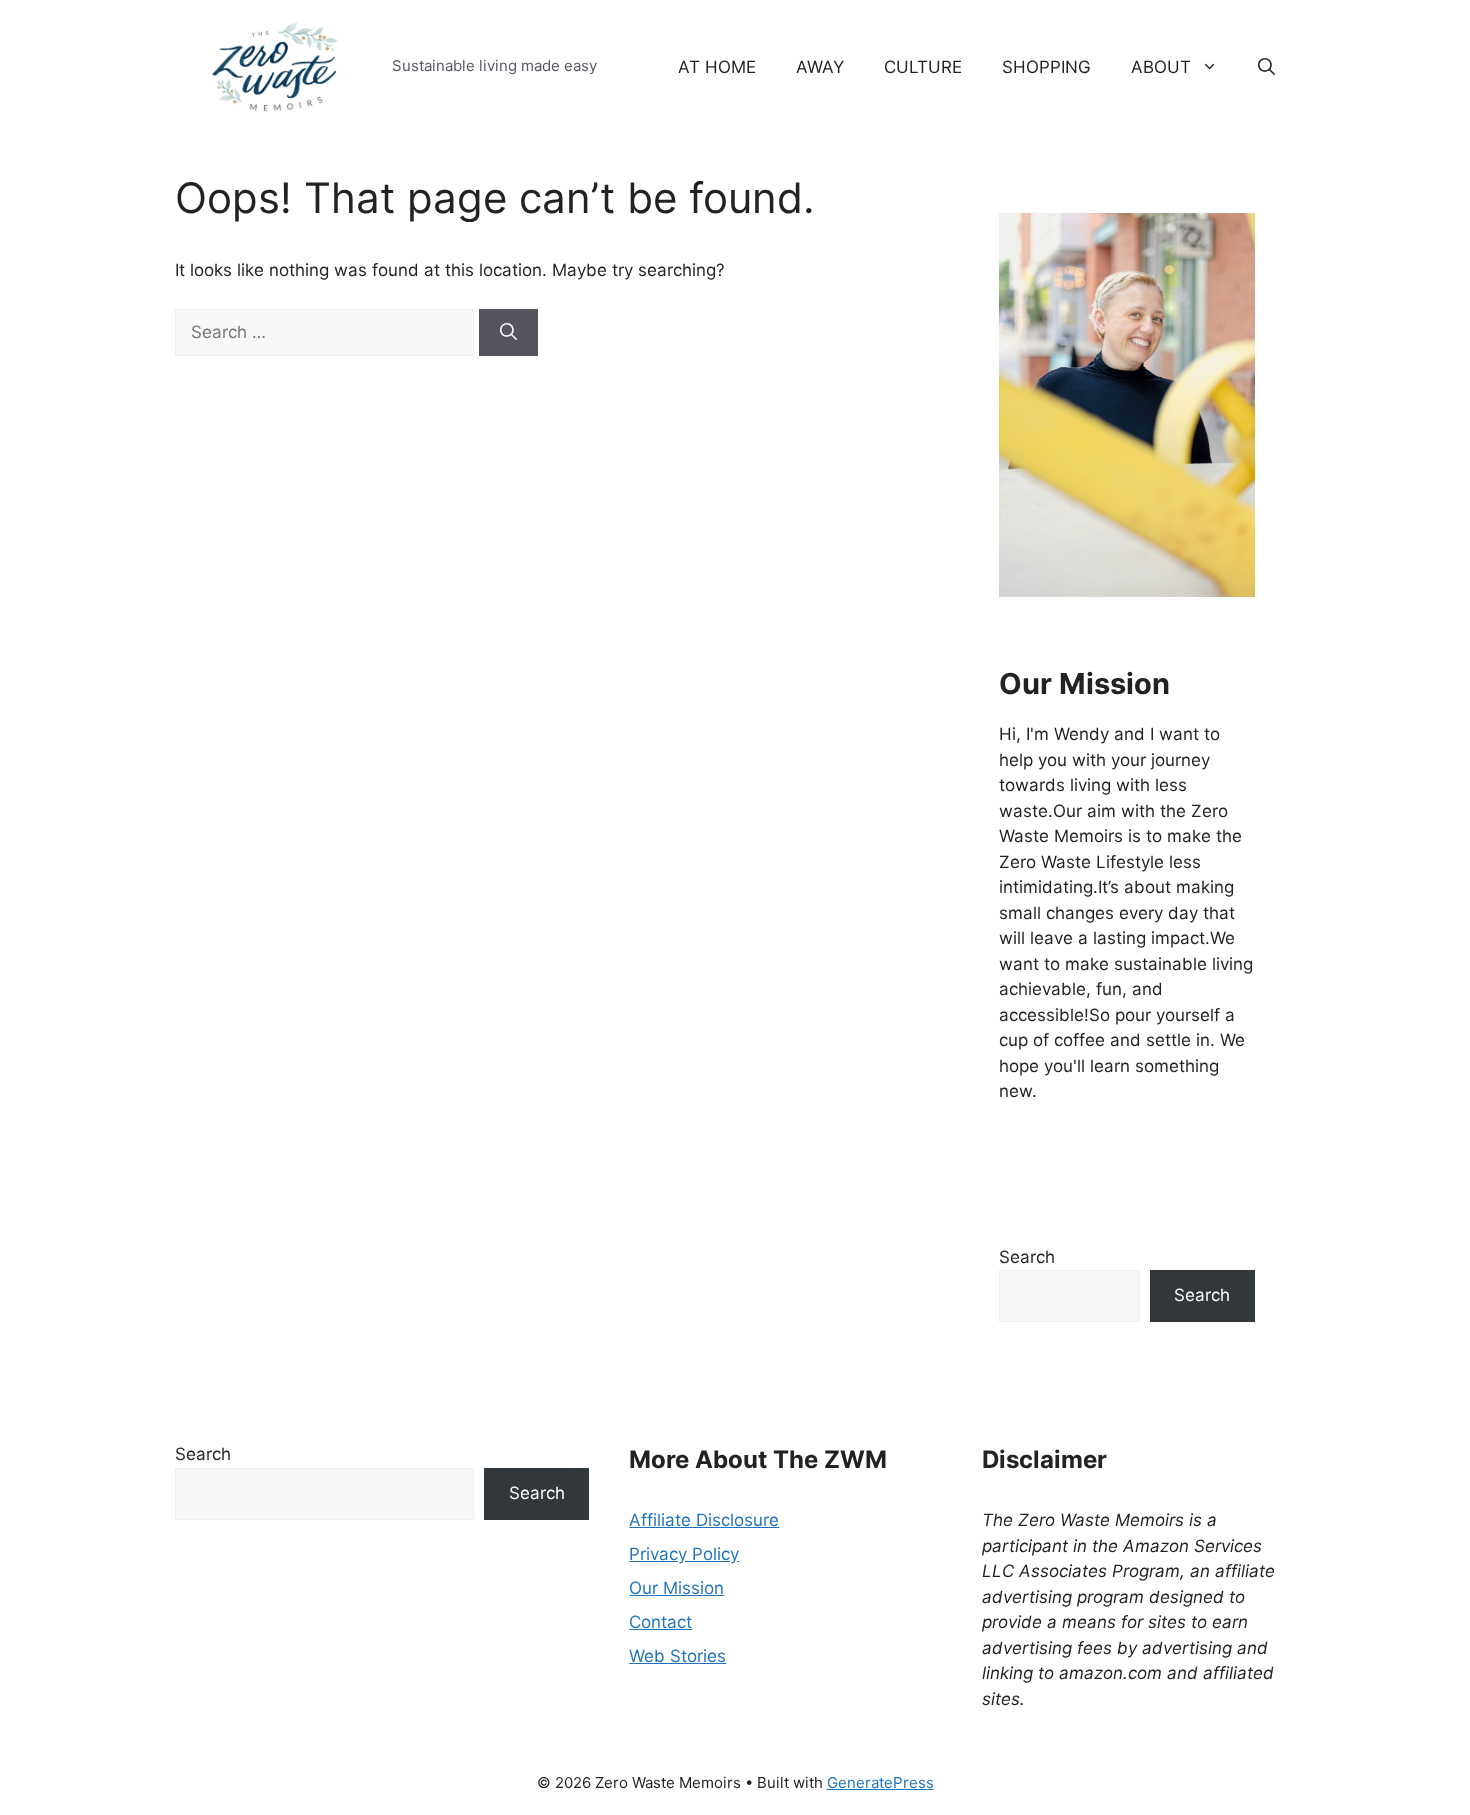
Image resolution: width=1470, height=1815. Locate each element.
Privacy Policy (684, 1554)
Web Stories (677, 1656)
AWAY (820, 67)
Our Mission (676, 1588)
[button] (1266, 67)
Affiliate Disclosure (704, 1520)
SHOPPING (1046, 67)
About (1161, 67)
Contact (660, 1622)
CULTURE (923, 67)
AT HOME (717, 67)
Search (1027, 1257)
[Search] (508, 333)
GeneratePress (880, 1782)
